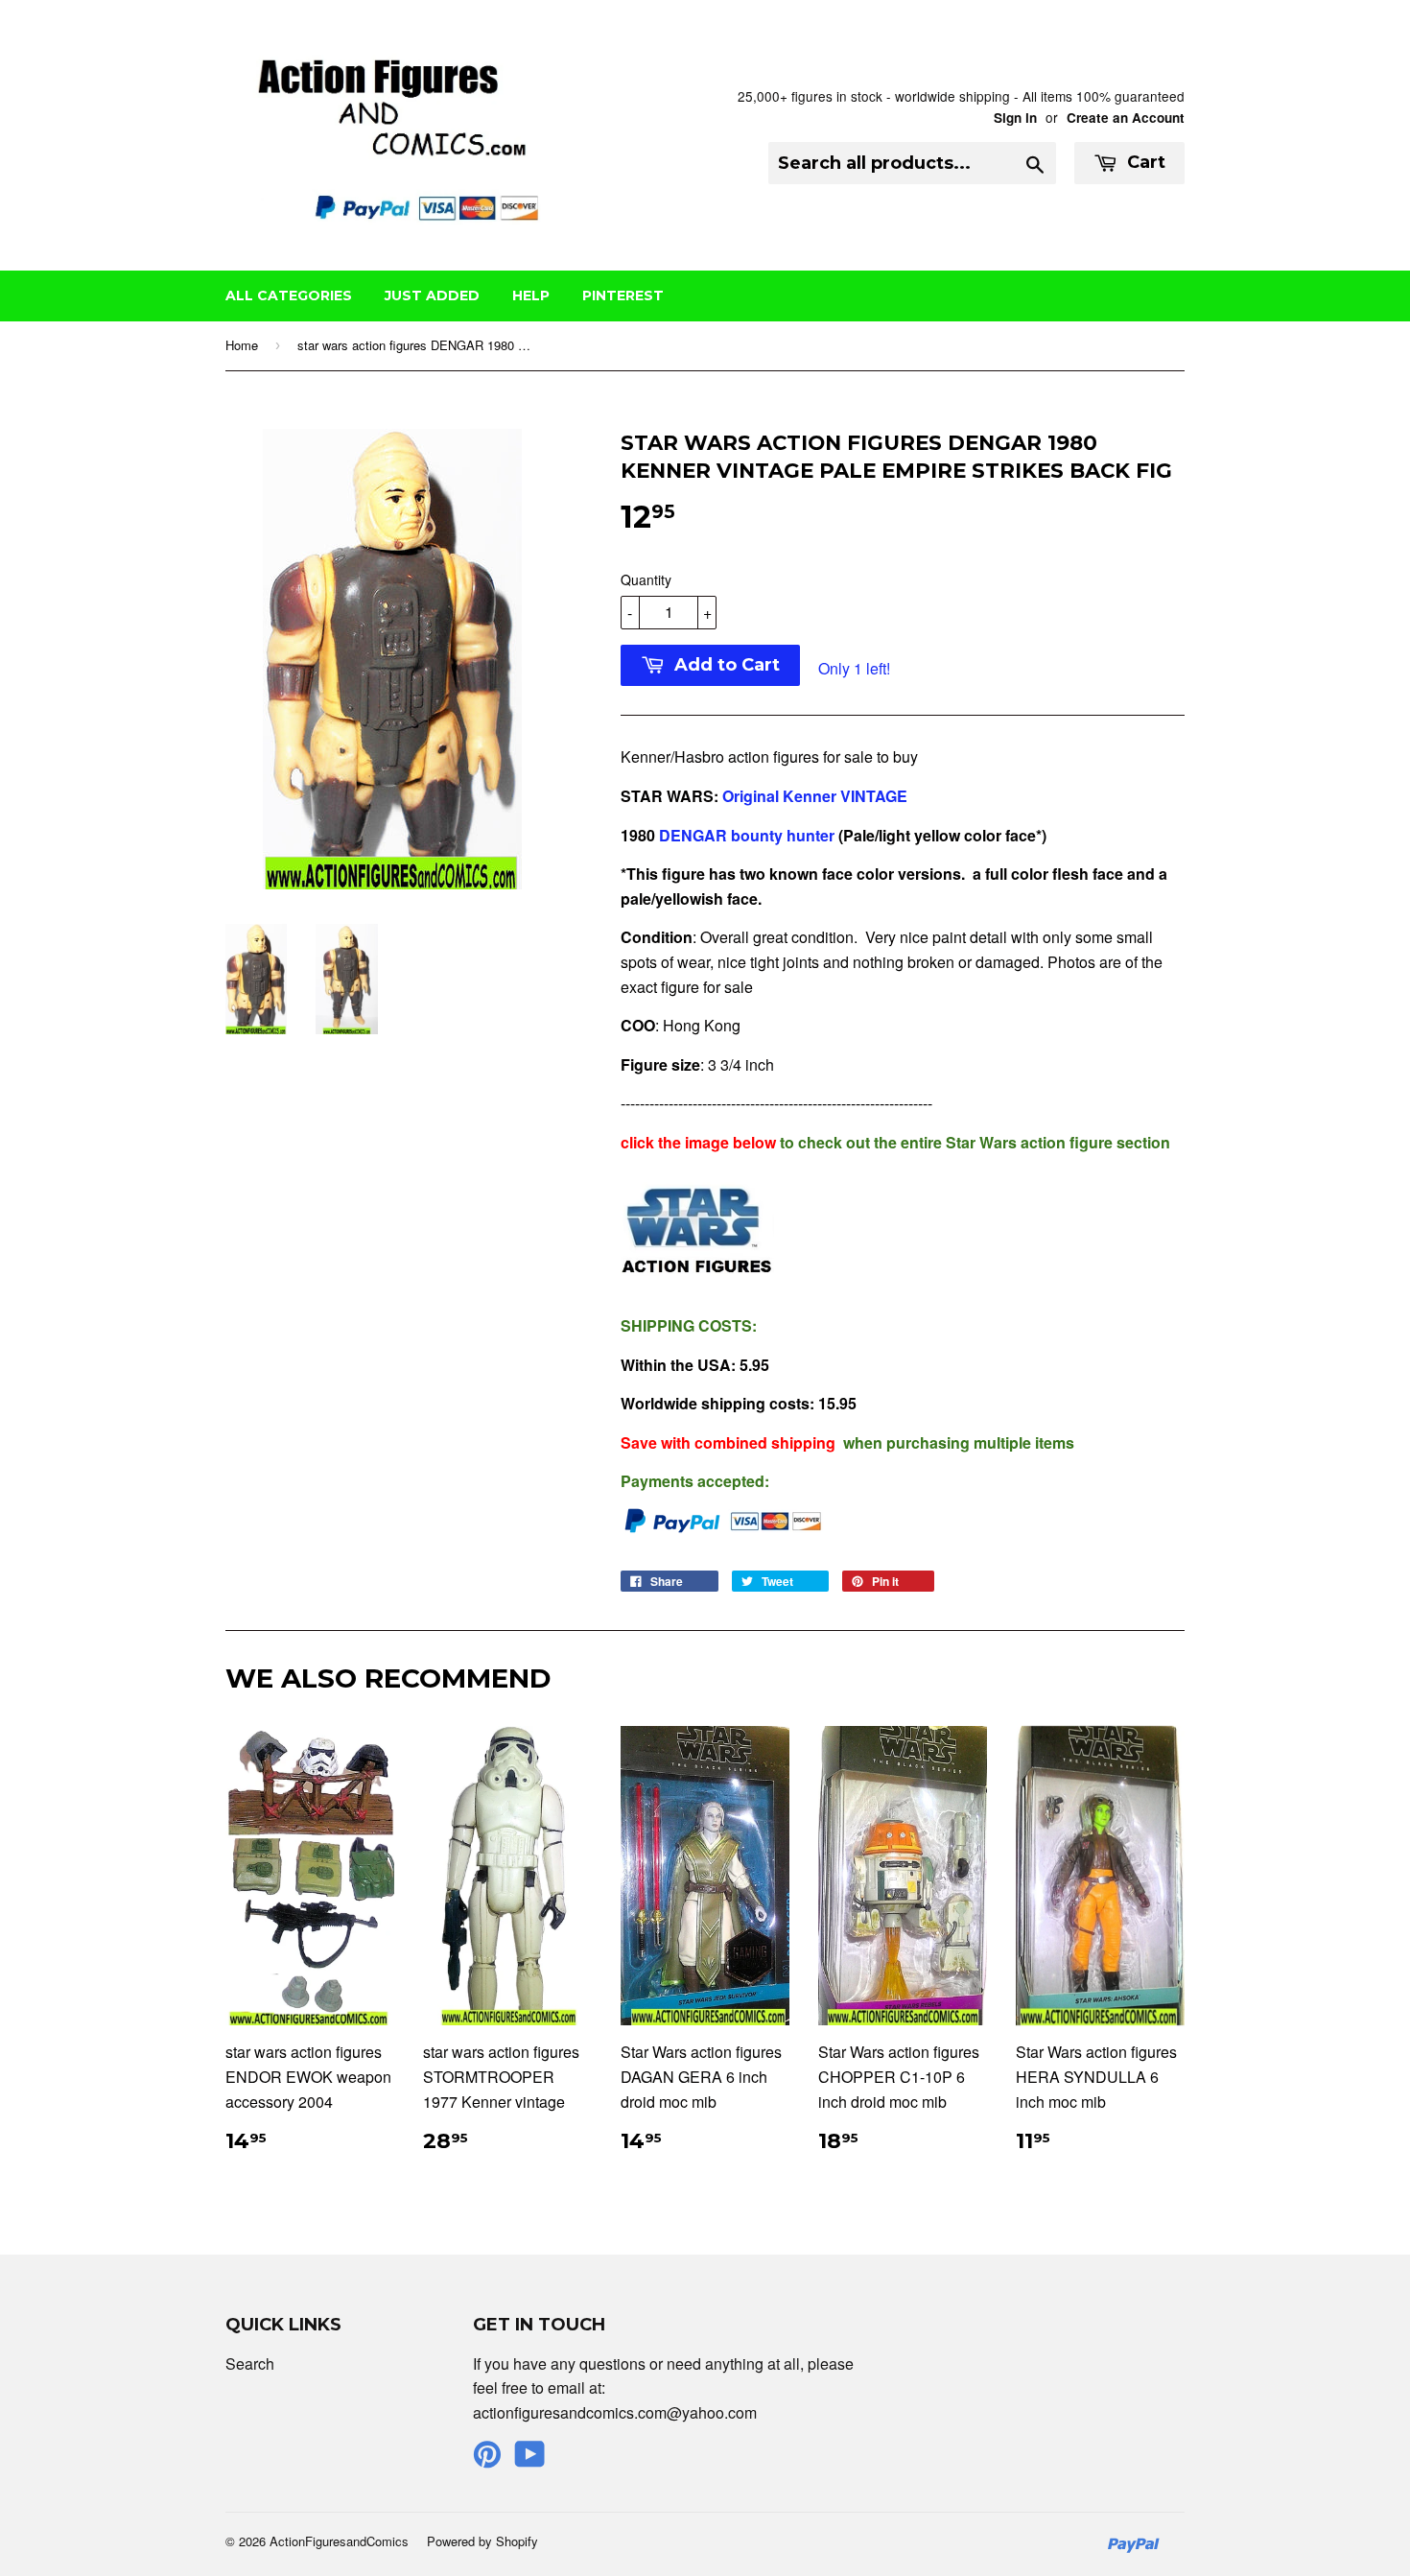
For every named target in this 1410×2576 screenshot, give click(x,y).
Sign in (1015, 118)
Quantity (646, 579)
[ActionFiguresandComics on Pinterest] (487, 2459)
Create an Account (1126, 118)
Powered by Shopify (482, 2541)
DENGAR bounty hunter (745, 835)
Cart (1144, 162)
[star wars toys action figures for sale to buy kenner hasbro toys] (720, 796)
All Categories (289, 295)
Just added (432, 295)
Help (531, 295)
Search (250, 2363)
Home (242, 345)
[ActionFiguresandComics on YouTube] (530, 2459)
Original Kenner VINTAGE (817, 796)
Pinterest (623, 295)
